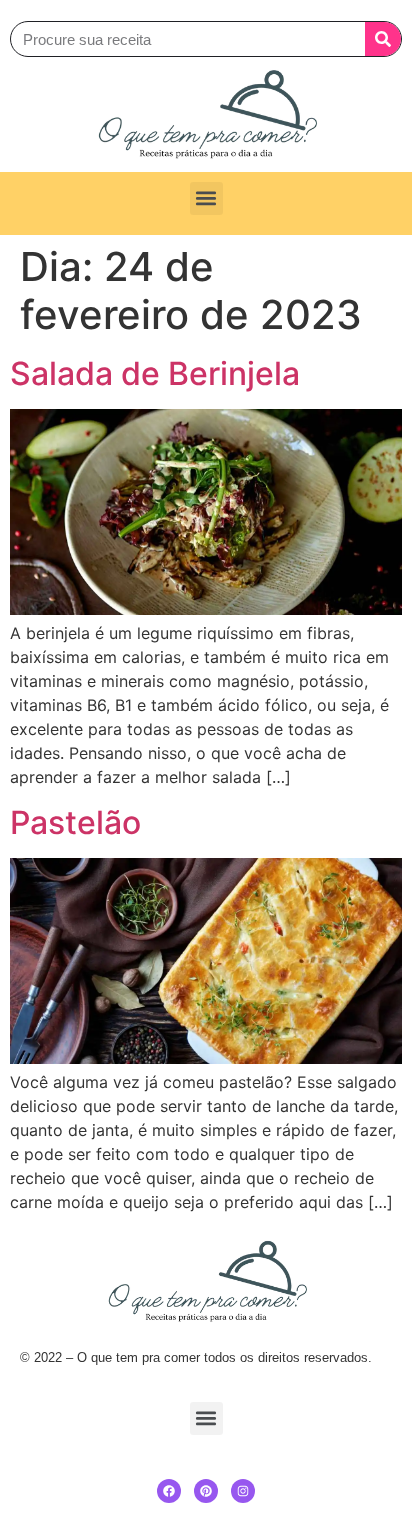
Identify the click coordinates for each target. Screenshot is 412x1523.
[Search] (383, 39)
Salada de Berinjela (155, 373)
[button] (206, 198)
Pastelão (75, 822)
